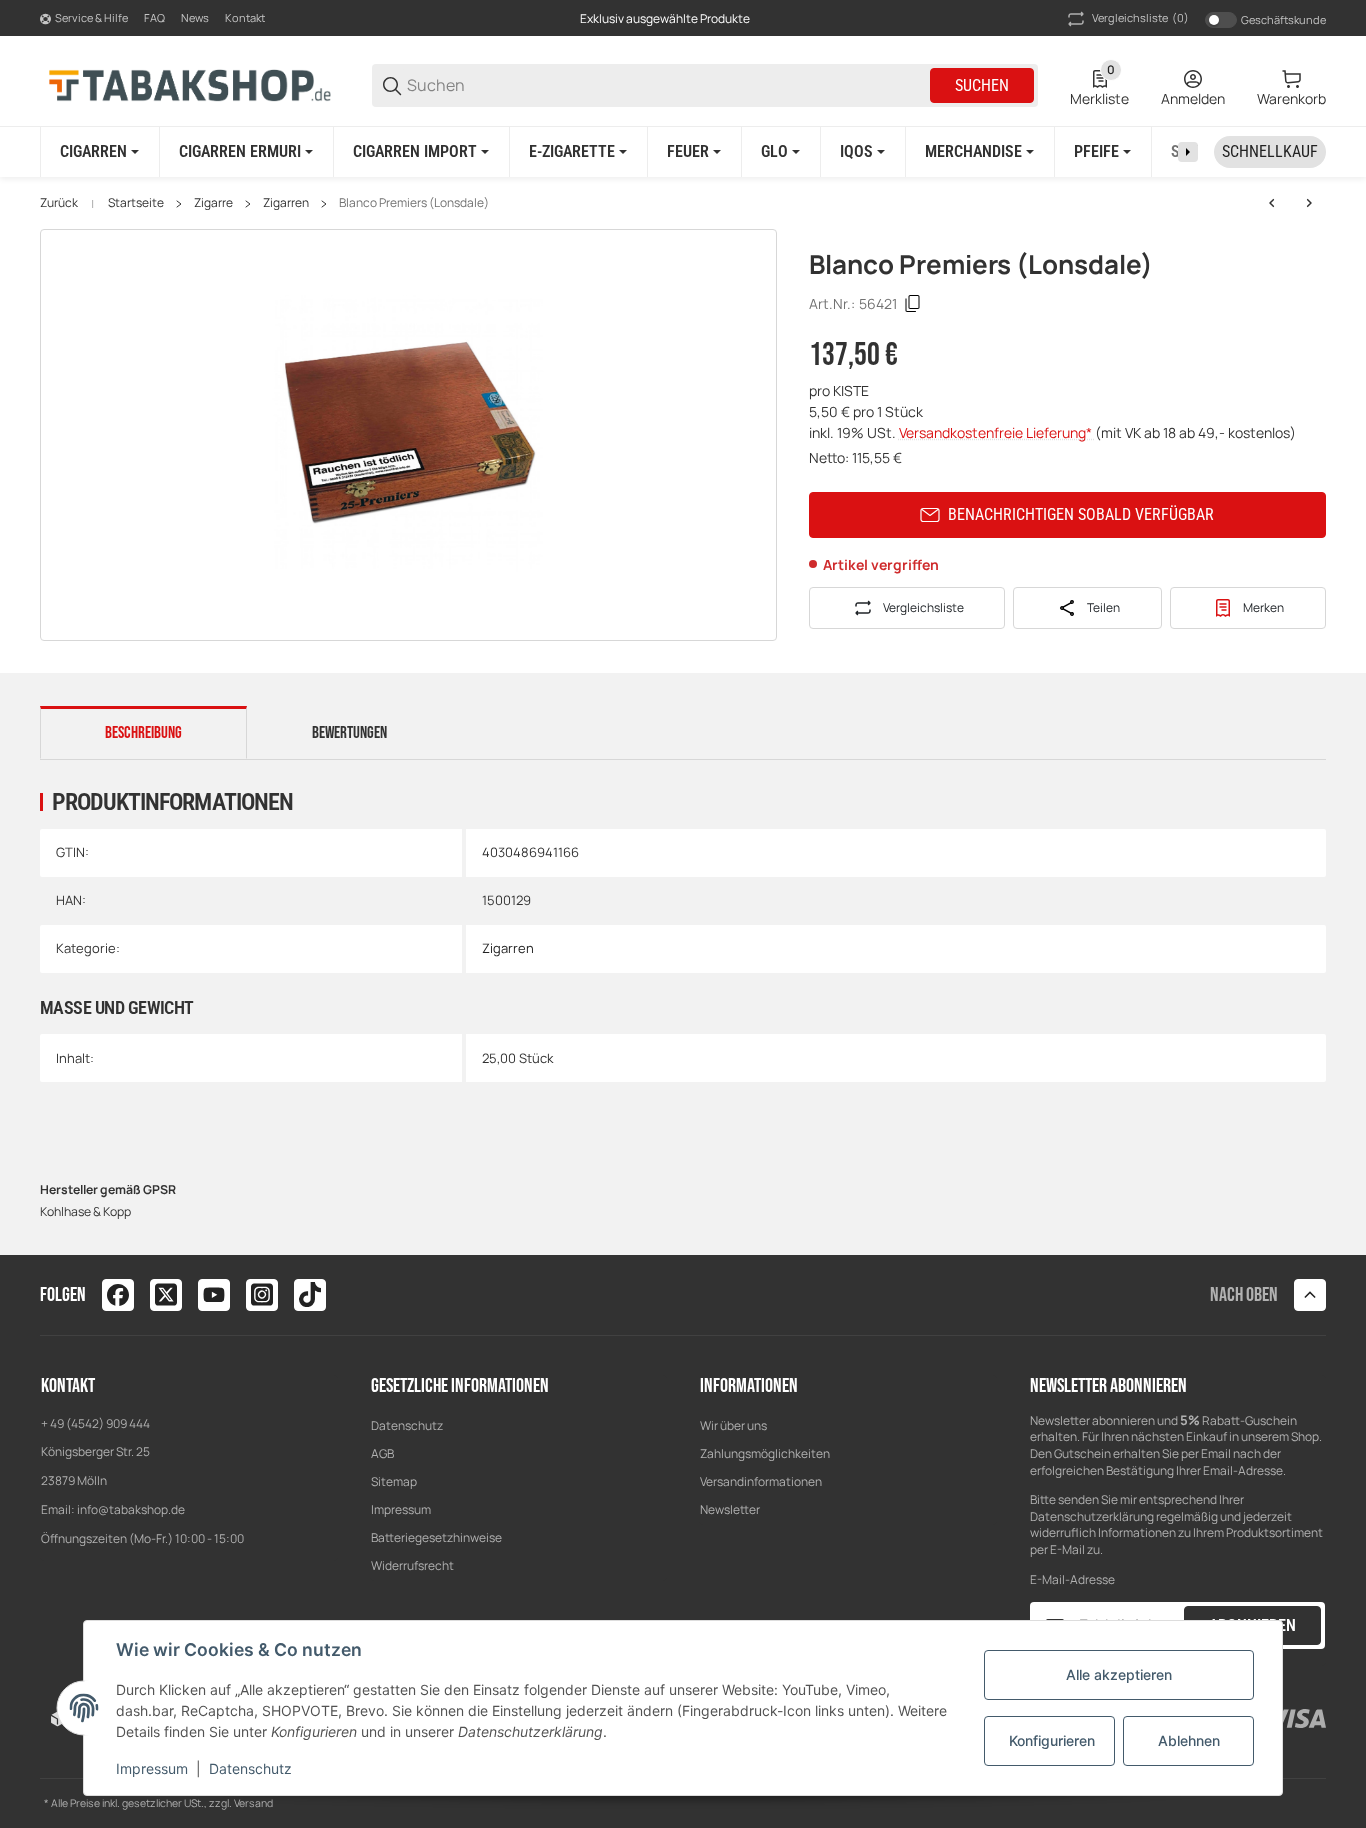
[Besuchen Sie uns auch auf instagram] (262, 1295)
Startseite (136, 203)
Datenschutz (407, 1425)
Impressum (401, 1509)
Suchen (982, 85)
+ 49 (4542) (73, 1423)
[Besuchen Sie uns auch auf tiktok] (310, 1295)
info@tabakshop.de (131, 1509)
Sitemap (394, 1481)
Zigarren (286, 203)
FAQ (154, 17)
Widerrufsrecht (412, 1565)
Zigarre (213, 203)
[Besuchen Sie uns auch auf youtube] (214, 1295)
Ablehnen (1189, 1740)
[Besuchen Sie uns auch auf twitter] (166, 1295)
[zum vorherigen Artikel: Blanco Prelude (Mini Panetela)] (1272, 203)
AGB (382, 1453)
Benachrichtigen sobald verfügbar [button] (1081, 514)
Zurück (59, 203)
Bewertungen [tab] (349, 733)
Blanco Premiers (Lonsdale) (414, 203)
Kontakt (245, 17)
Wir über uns (733, 1425)
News (195, 17)
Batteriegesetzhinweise (436, 1537)
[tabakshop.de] (190, 84)
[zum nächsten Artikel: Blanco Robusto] (1309, 203)
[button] (1310, 1295)
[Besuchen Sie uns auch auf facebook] (118, 1295)
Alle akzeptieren (1119, 1674)
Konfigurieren (1052, 1740)
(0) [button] (1140, 17)
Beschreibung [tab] (143, 733)
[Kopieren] (913, 304)
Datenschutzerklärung (1092, 1516)
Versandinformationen (761, 1481)
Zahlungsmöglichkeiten (765, 1453)
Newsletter (730, 1509)
